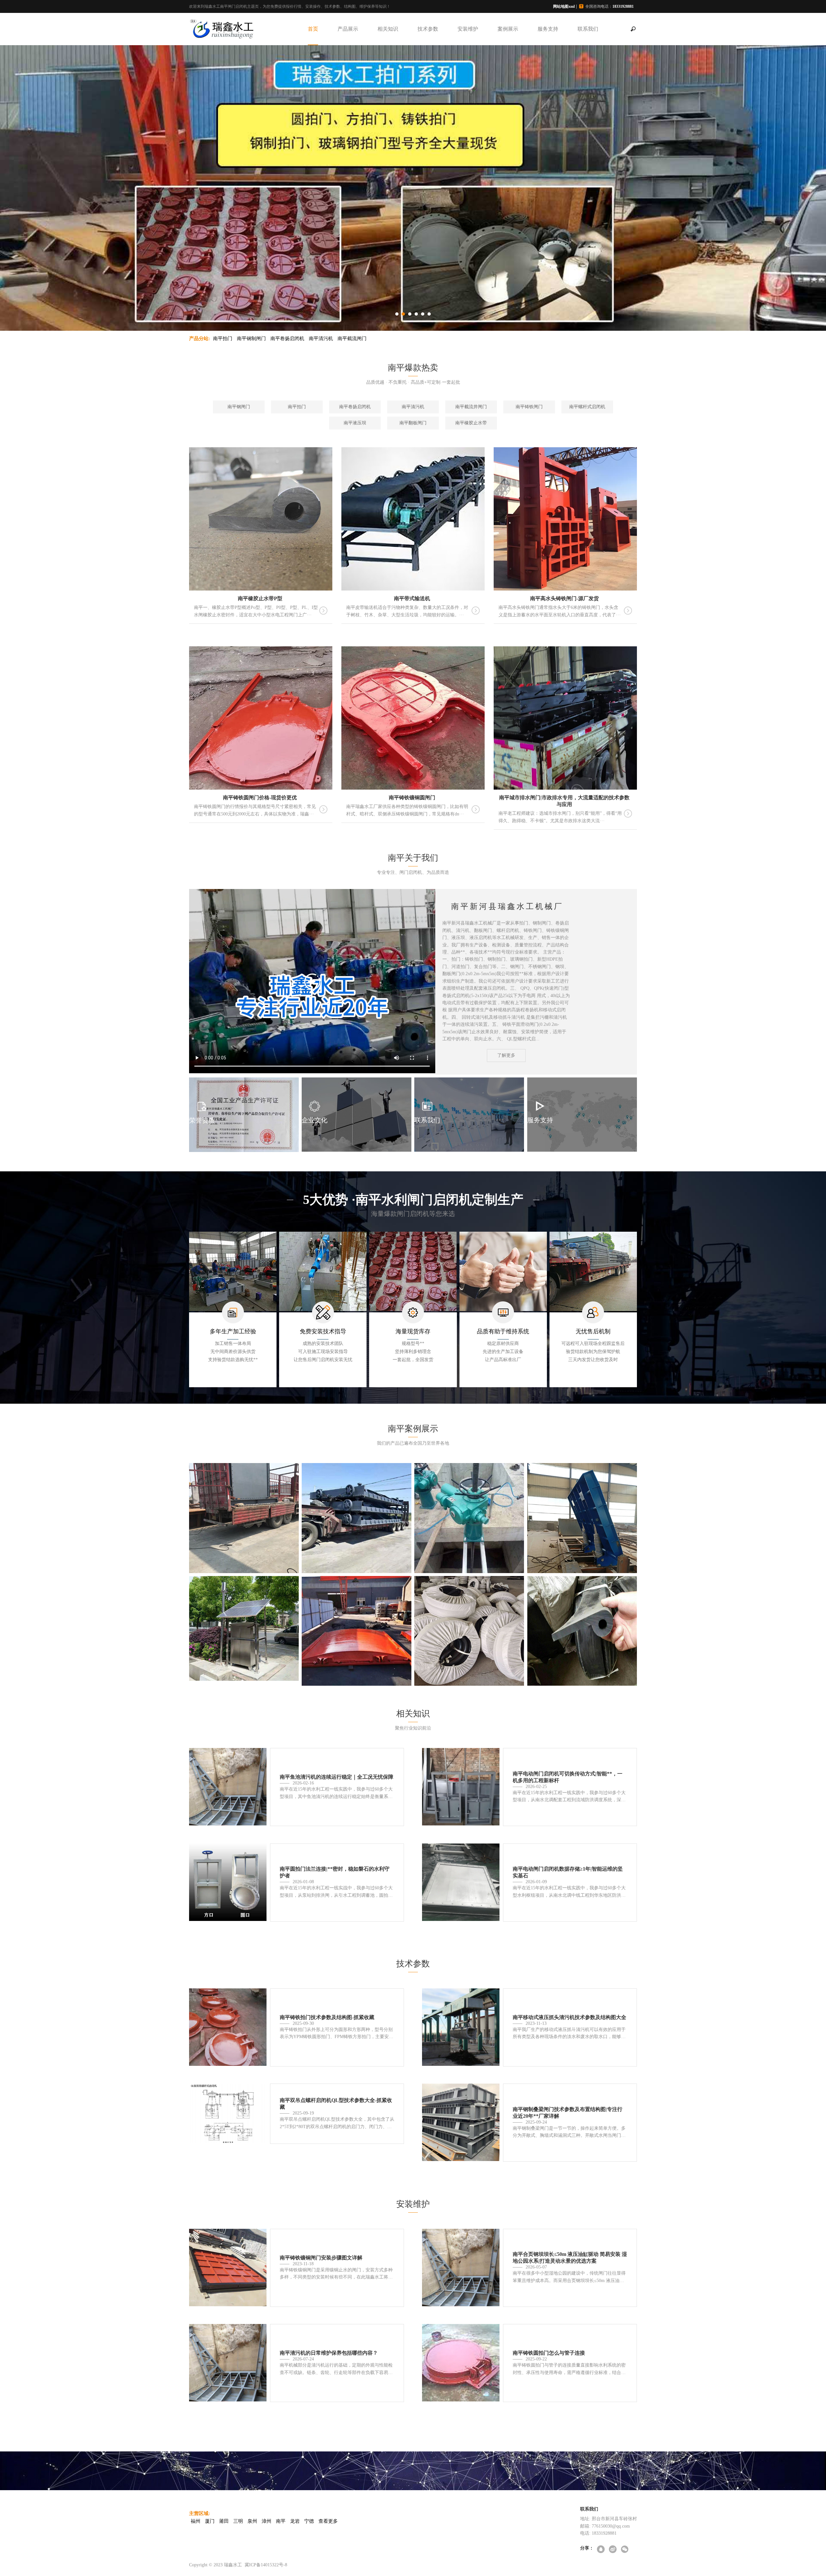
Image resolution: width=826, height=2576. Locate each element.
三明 (238, 2521)
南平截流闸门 (352, 338)
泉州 (252, 2521)
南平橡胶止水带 (471, 423)
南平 (281, 2521)
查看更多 (328, 2521)
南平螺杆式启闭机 (587, 407)
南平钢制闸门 (251, 338)
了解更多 (506, 1055)
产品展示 (348, 29)
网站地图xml (564, 6)
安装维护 (468, 29)
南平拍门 (223, 338)
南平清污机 (321, 338)
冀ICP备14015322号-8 (266, 2565)
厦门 (210, 2521)
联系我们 (588, 29)
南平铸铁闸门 (529, 407)
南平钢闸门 (239, 407)
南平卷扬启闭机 (287, 338)
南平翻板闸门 (413, 423)
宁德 (309, 2521)
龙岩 (295, 2521)
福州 (196, 2521)
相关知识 (388, 29)
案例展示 (508, 29)
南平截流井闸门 (471, 407)
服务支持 (548, 29)
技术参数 (428, 29)
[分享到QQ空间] (601, 2550)
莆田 (224, 2521)
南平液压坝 (355, 423)
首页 (313, 29)
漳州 (267, 2521)
